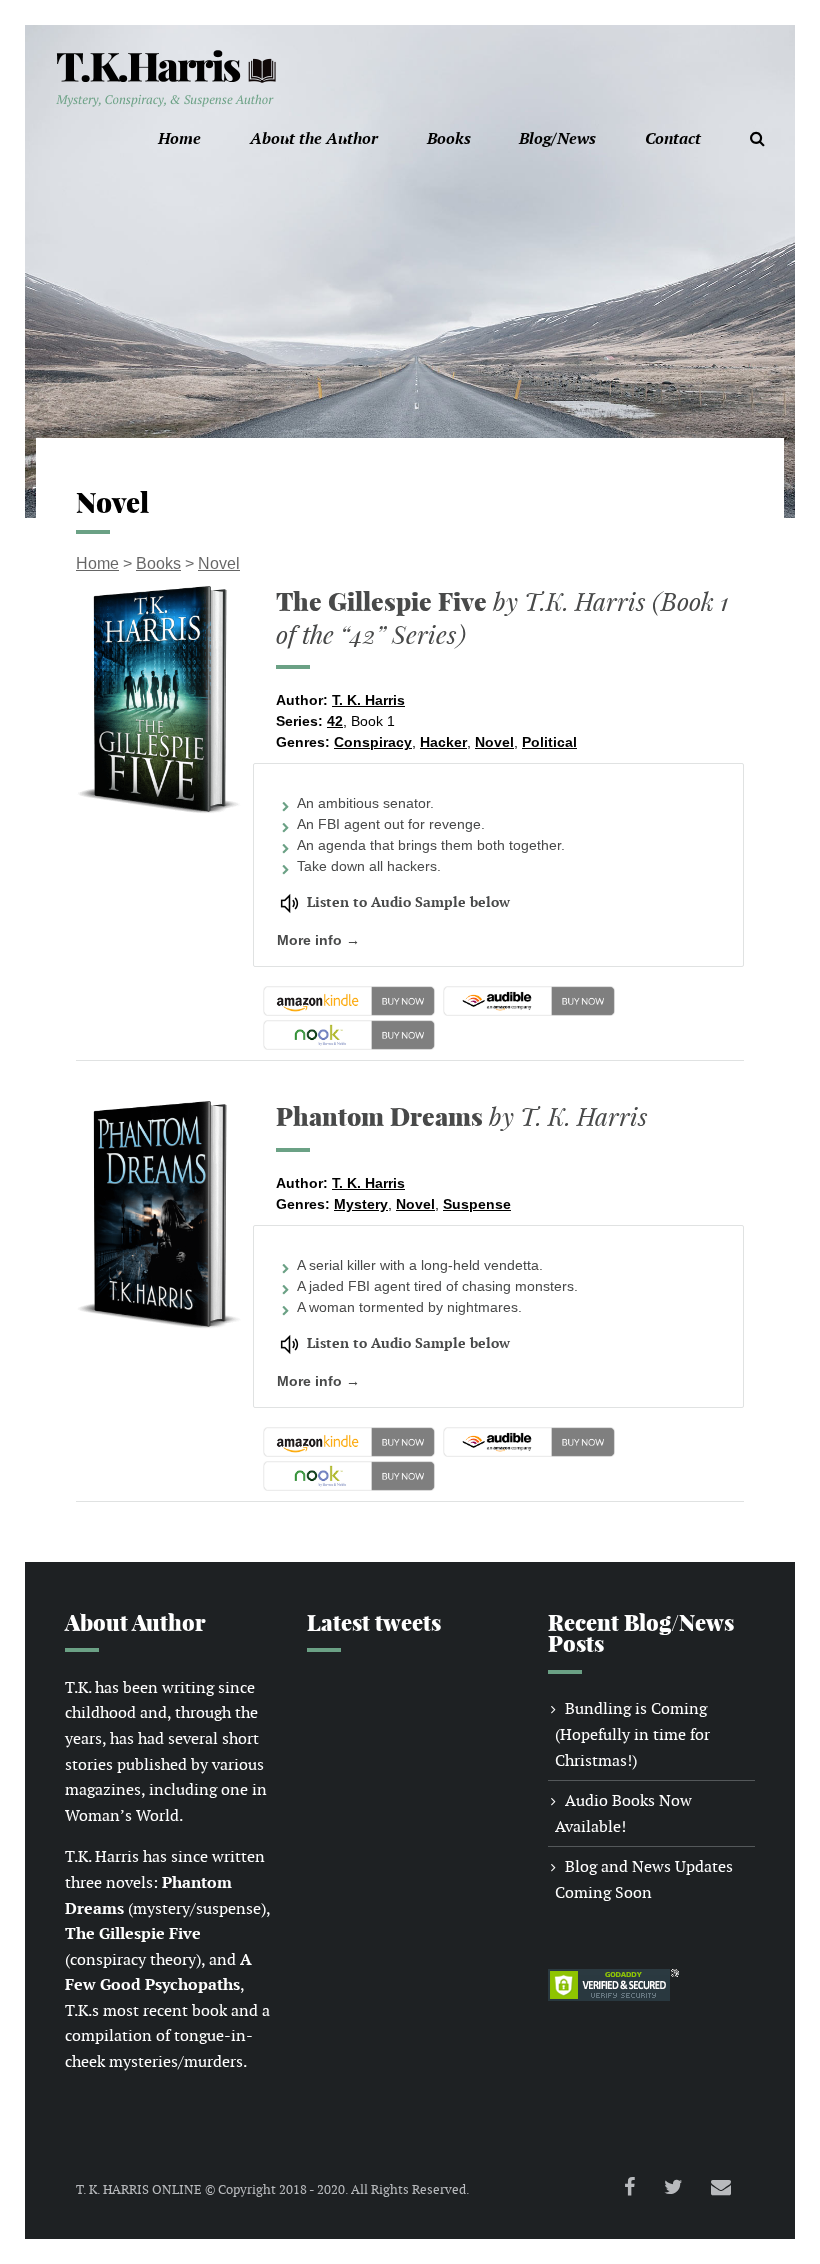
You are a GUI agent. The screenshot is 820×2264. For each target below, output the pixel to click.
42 (335, 721)
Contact (673, 138)
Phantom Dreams (462, 1116)
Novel (219, 563)
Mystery (361, 1204)
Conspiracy (373, 742)
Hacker (443, 742)
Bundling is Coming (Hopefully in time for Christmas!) (632, 1734)
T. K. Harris (368, 700)
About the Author (314, 138)
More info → (318, 940)
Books (449, 138)
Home (179, 138)
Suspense (477, 1204)
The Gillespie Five (502, 618)
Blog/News (557, 138)
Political (549, 742)
